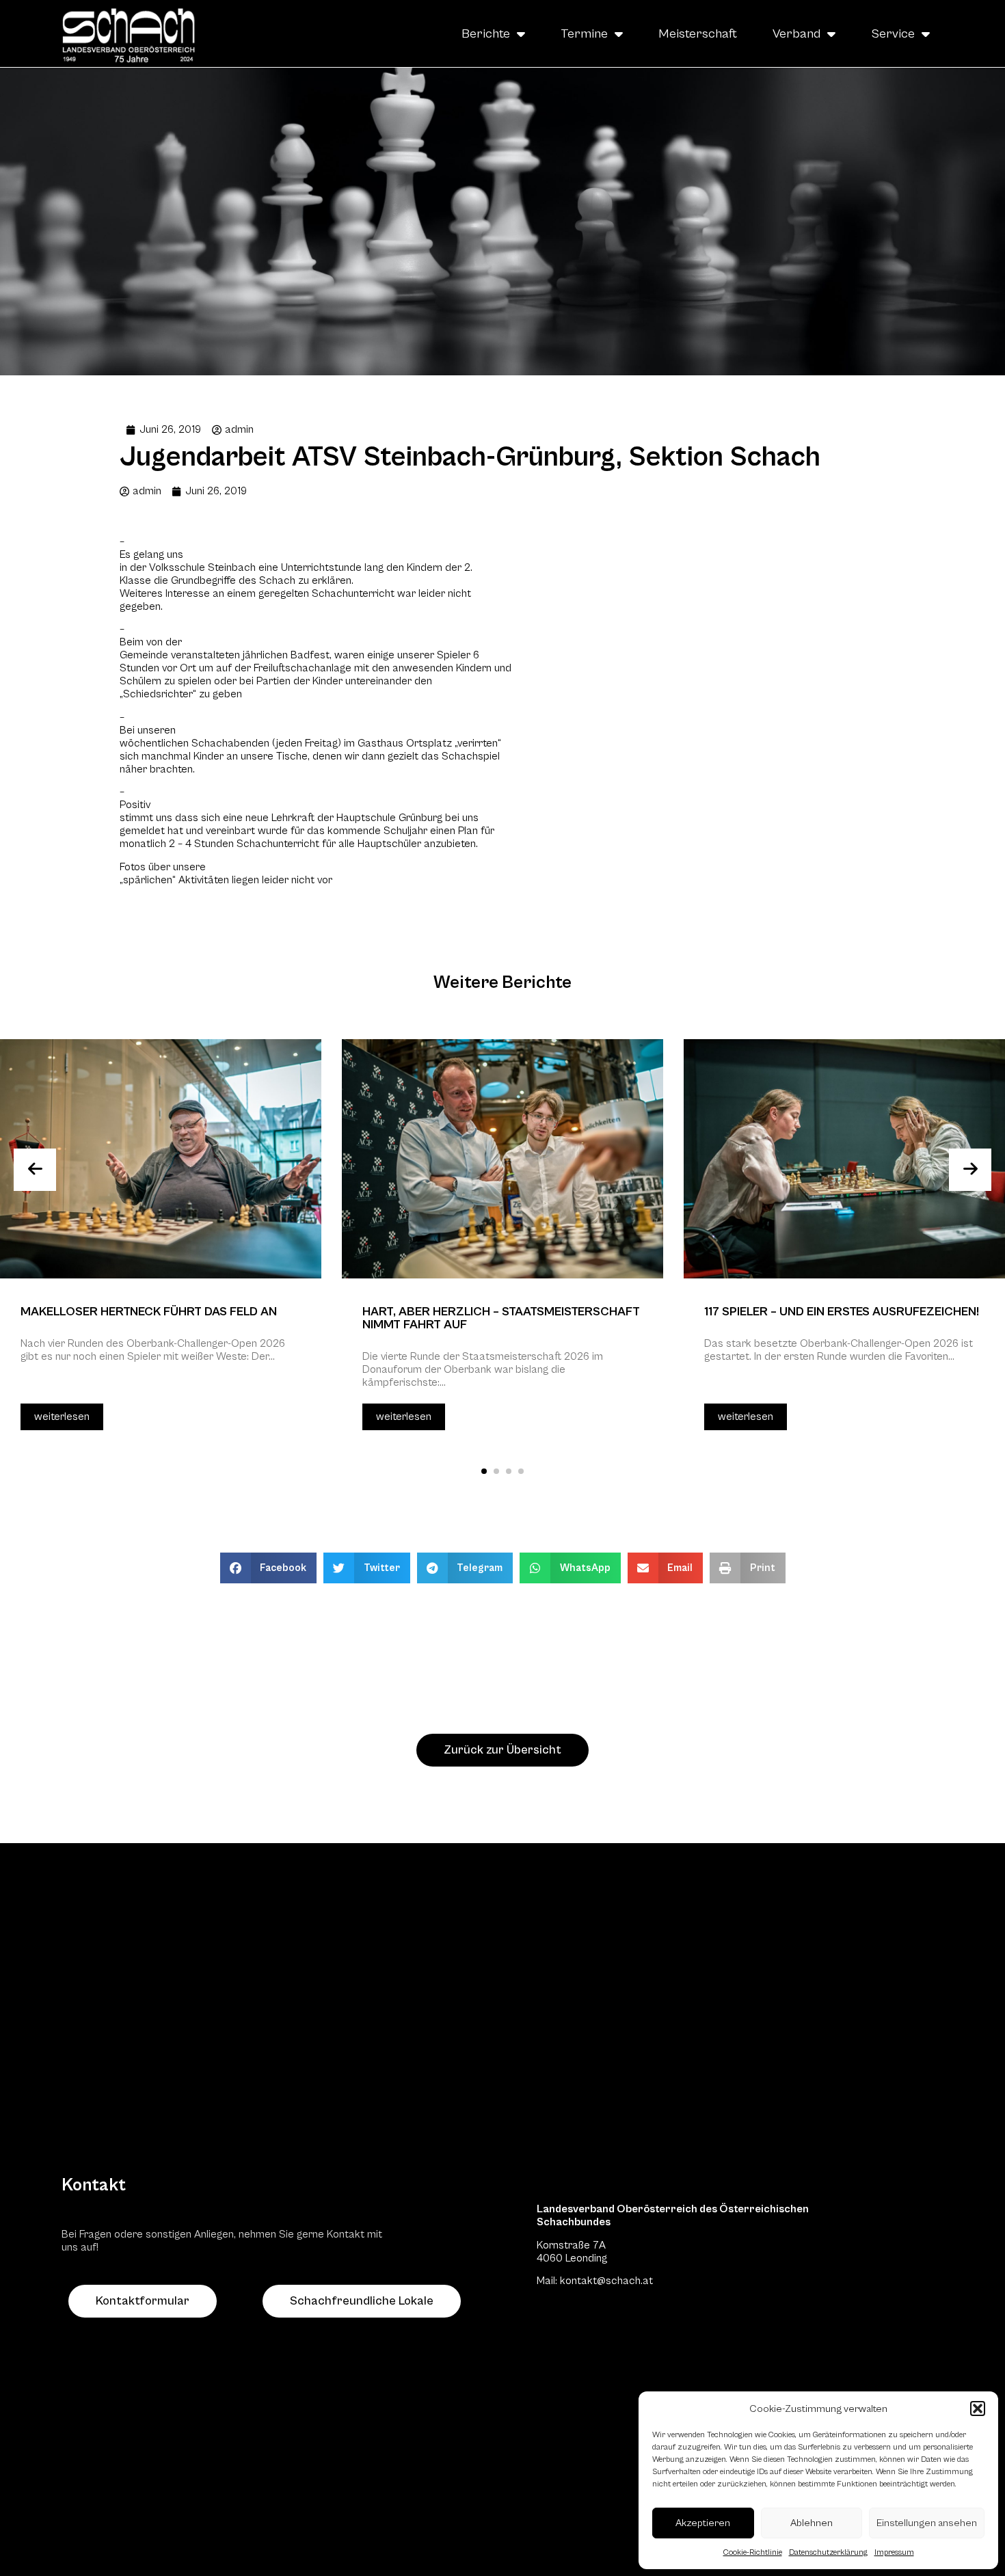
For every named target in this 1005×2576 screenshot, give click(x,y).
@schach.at (625, 2281)
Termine (584, 33)
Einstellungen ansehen (927, 2523)
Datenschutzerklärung (828, 2552)
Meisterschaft (698, 33)
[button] (978, 2409)
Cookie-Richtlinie (753, 2552)
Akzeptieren (703, 2523)
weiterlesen (62, 1417)
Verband (796, 33)
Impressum (894, 2552)
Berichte (486, 33)
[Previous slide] (35, 1170)
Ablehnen (812, 2523)
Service (893, 33)
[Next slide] (970, 1170)
